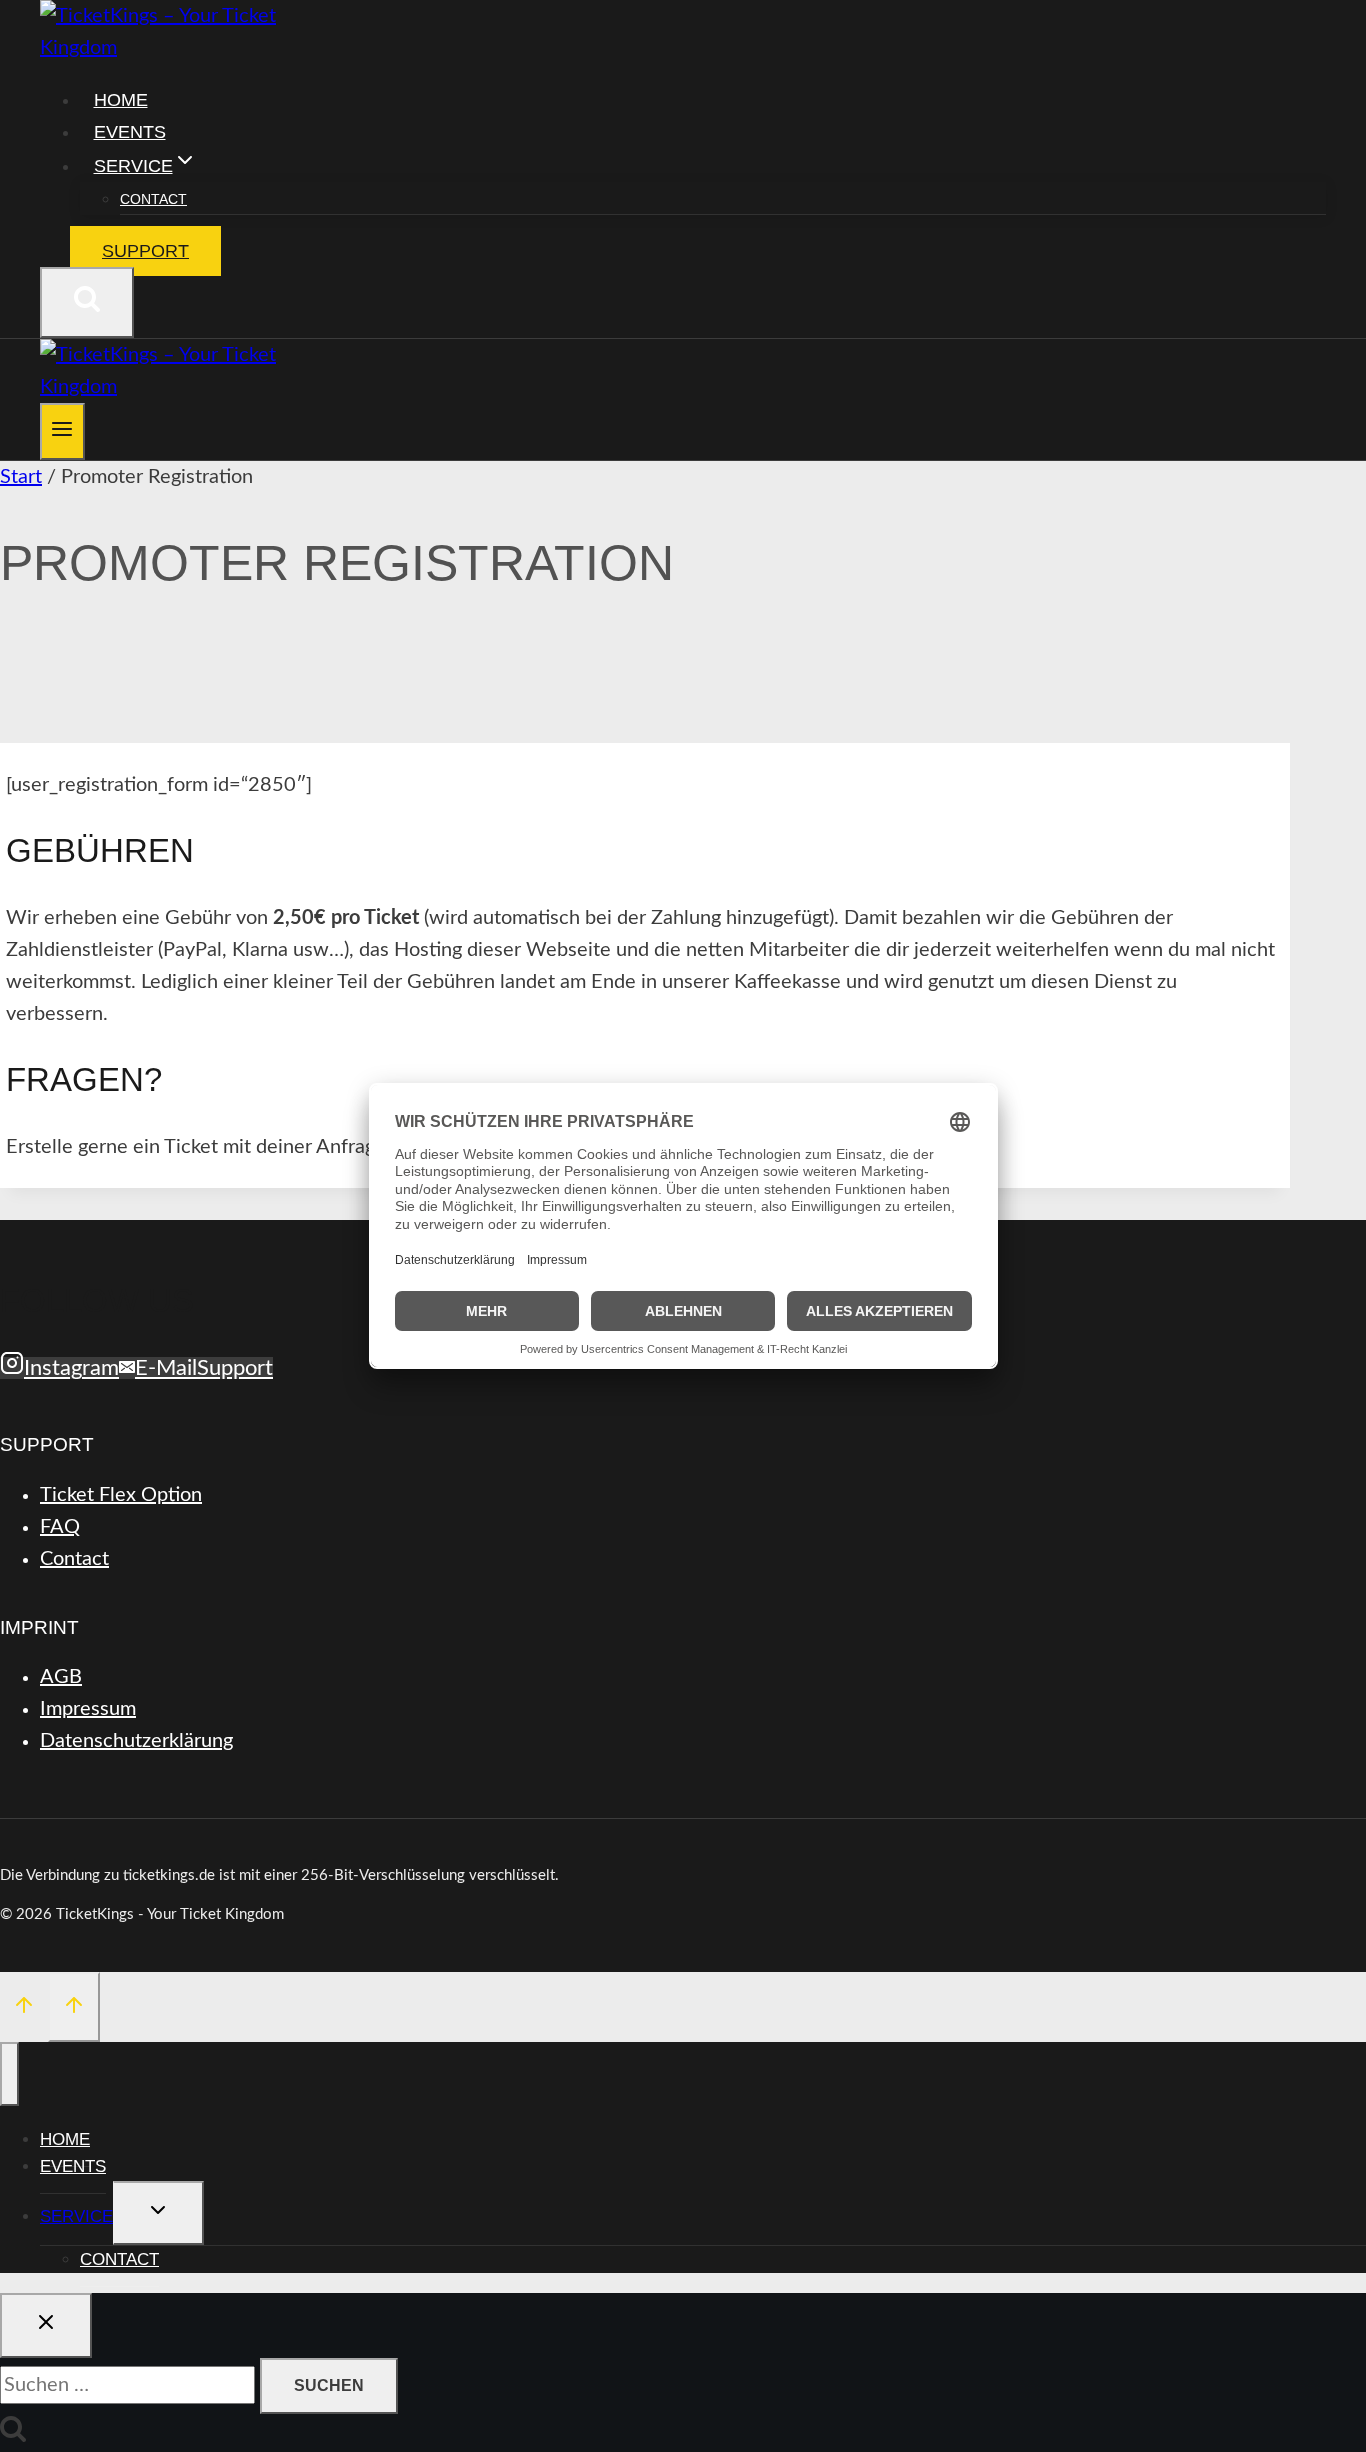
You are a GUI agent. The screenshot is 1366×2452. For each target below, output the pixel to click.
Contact (153, 199)
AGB (61, 1677)
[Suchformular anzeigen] (87, 302)
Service (76, 2216)
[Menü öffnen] (62, 431)
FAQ (60, 1527)
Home (121, 100)
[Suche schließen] (46, 2325)
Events (130, 132)
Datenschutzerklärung (136, 1741)
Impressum (88, 1709)
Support (145, 251)
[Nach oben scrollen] (24, 2008)
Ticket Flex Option (121, 1495)
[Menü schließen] (9, 2074)
